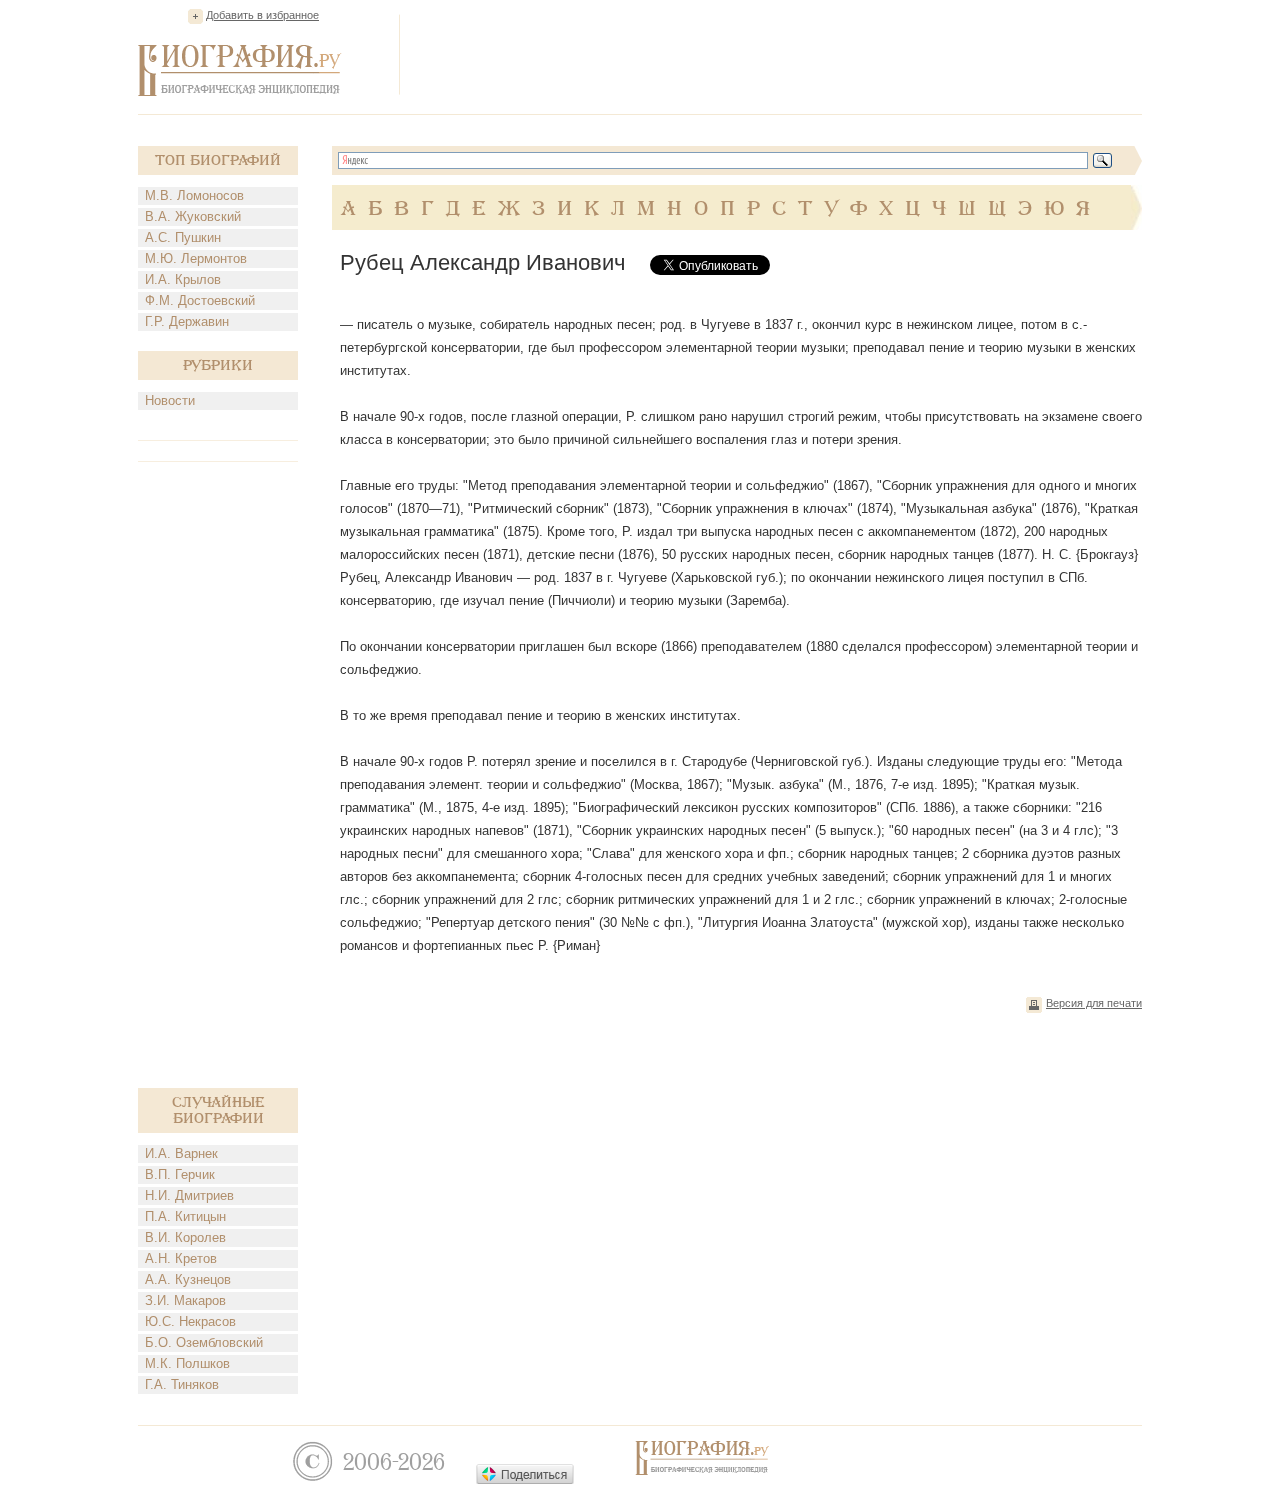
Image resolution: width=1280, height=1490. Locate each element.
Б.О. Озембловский (204, 1342)
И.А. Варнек (181, 1153)
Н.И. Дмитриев (189, 1195)
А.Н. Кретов (181, 1258)
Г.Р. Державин (187, 321)
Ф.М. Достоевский (200, 300)
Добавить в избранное (262, 15)
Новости (170, 400)
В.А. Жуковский (193, 216)
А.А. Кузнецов (188, 1279)
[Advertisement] (778, 54)
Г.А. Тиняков (182, 1384)
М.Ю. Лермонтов (196, 258)
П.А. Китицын (185, 1216)
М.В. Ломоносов (194, 195)
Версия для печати (1094, 1003)
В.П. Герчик (180, 1174)
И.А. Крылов (183, 279)
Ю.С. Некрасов (190, 1321)
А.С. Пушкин (183, 237)
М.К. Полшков (187, 1363)
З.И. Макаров (185, 1300)
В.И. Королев (185, 1237)
